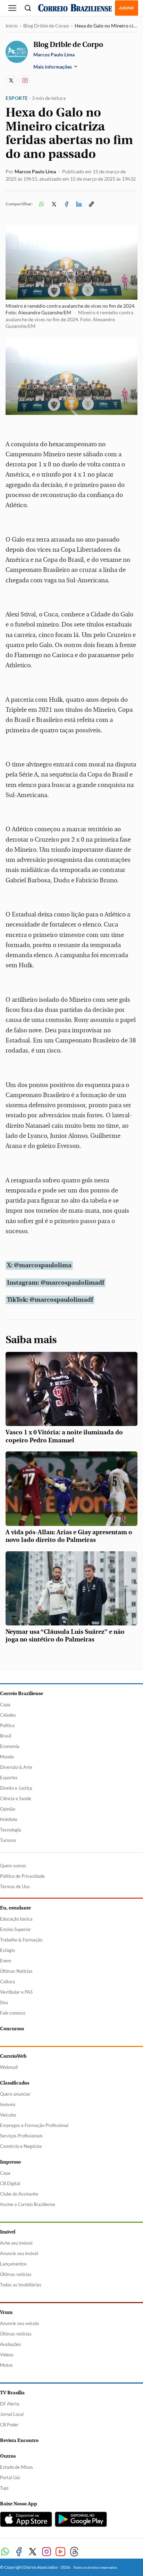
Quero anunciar (15, 2094)
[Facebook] (19, 2552)
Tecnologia (11, 1830)
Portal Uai (10, 2477)
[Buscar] (28, 8)
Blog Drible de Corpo (46, 26)
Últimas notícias (16, 2274)
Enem (6, 1961)
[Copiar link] (92, 204)
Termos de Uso (15, 1886)
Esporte (17, 98)
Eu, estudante (15, 1908)
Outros (8, 2456)
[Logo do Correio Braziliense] (75, 8)
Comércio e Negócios (21, 2146)
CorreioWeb (13, 2056)
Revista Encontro (19, 2440)
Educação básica (16, 1919)
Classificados (15, 2083)
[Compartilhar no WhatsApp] (42, 204)
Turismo (8, 1840)
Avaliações (11, 2344)
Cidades (8, 1715)
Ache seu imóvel (16, 2243)
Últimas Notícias (16, 1971)
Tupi (4, 2488)
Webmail (9, 2067)
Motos (6, 2365)
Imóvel (8, 2232)
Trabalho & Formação (21, 1940)
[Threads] (74, 2552)
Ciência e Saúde (16, 1798)
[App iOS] (26, 2519)
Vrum (6, 2312)
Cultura (7, 1982)
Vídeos (7, 2355)
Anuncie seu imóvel (19, 2253)
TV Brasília (12, 2393)
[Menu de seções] (12, 8)
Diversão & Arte (16, 1767)
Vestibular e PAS (16, 1992)
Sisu (4, 2002)
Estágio (7, 1950)
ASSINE (127, 8)
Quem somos (13, 1866)
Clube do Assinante (19, 2194)
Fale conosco (13, 2013)
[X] (33, 2552)
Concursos (12, 2029)
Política (7, 1725)
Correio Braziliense (22, 1693)
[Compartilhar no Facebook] (67, 204)
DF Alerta (10, 2404)
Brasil (6, 1736)
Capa (5, 1704)
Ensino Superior (15, 1929)
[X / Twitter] (11, 80)
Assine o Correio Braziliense (28, 2204)
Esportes (9, 1778)
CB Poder (9, 2425)
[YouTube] (60, 2552)
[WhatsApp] (5, 2552)
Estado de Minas (16, 2467)
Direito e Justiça (16, 1788)
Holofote (9, 1819)
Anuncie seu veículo (19, 2323)
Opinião (8, 1809)
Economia (10, 1746)
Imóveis (8, 2104)
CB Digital (10, 2183)
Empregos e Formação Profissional (34, 2125)
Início (12, 26)
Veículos (8, 2115)
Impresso (10, 2162)
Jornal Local (12, 2414)
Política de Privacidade (22, 1876)
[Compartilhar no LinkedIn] (79, 204)
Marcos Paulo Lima (35, 171)
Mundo (7, 1757)
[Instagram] (25, 80)
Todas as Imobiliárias (21, 2285)
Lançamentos (13, 2264)
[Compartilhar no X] (54, 204)
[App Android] (81, 2519)
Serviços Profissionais (21, 2136)
